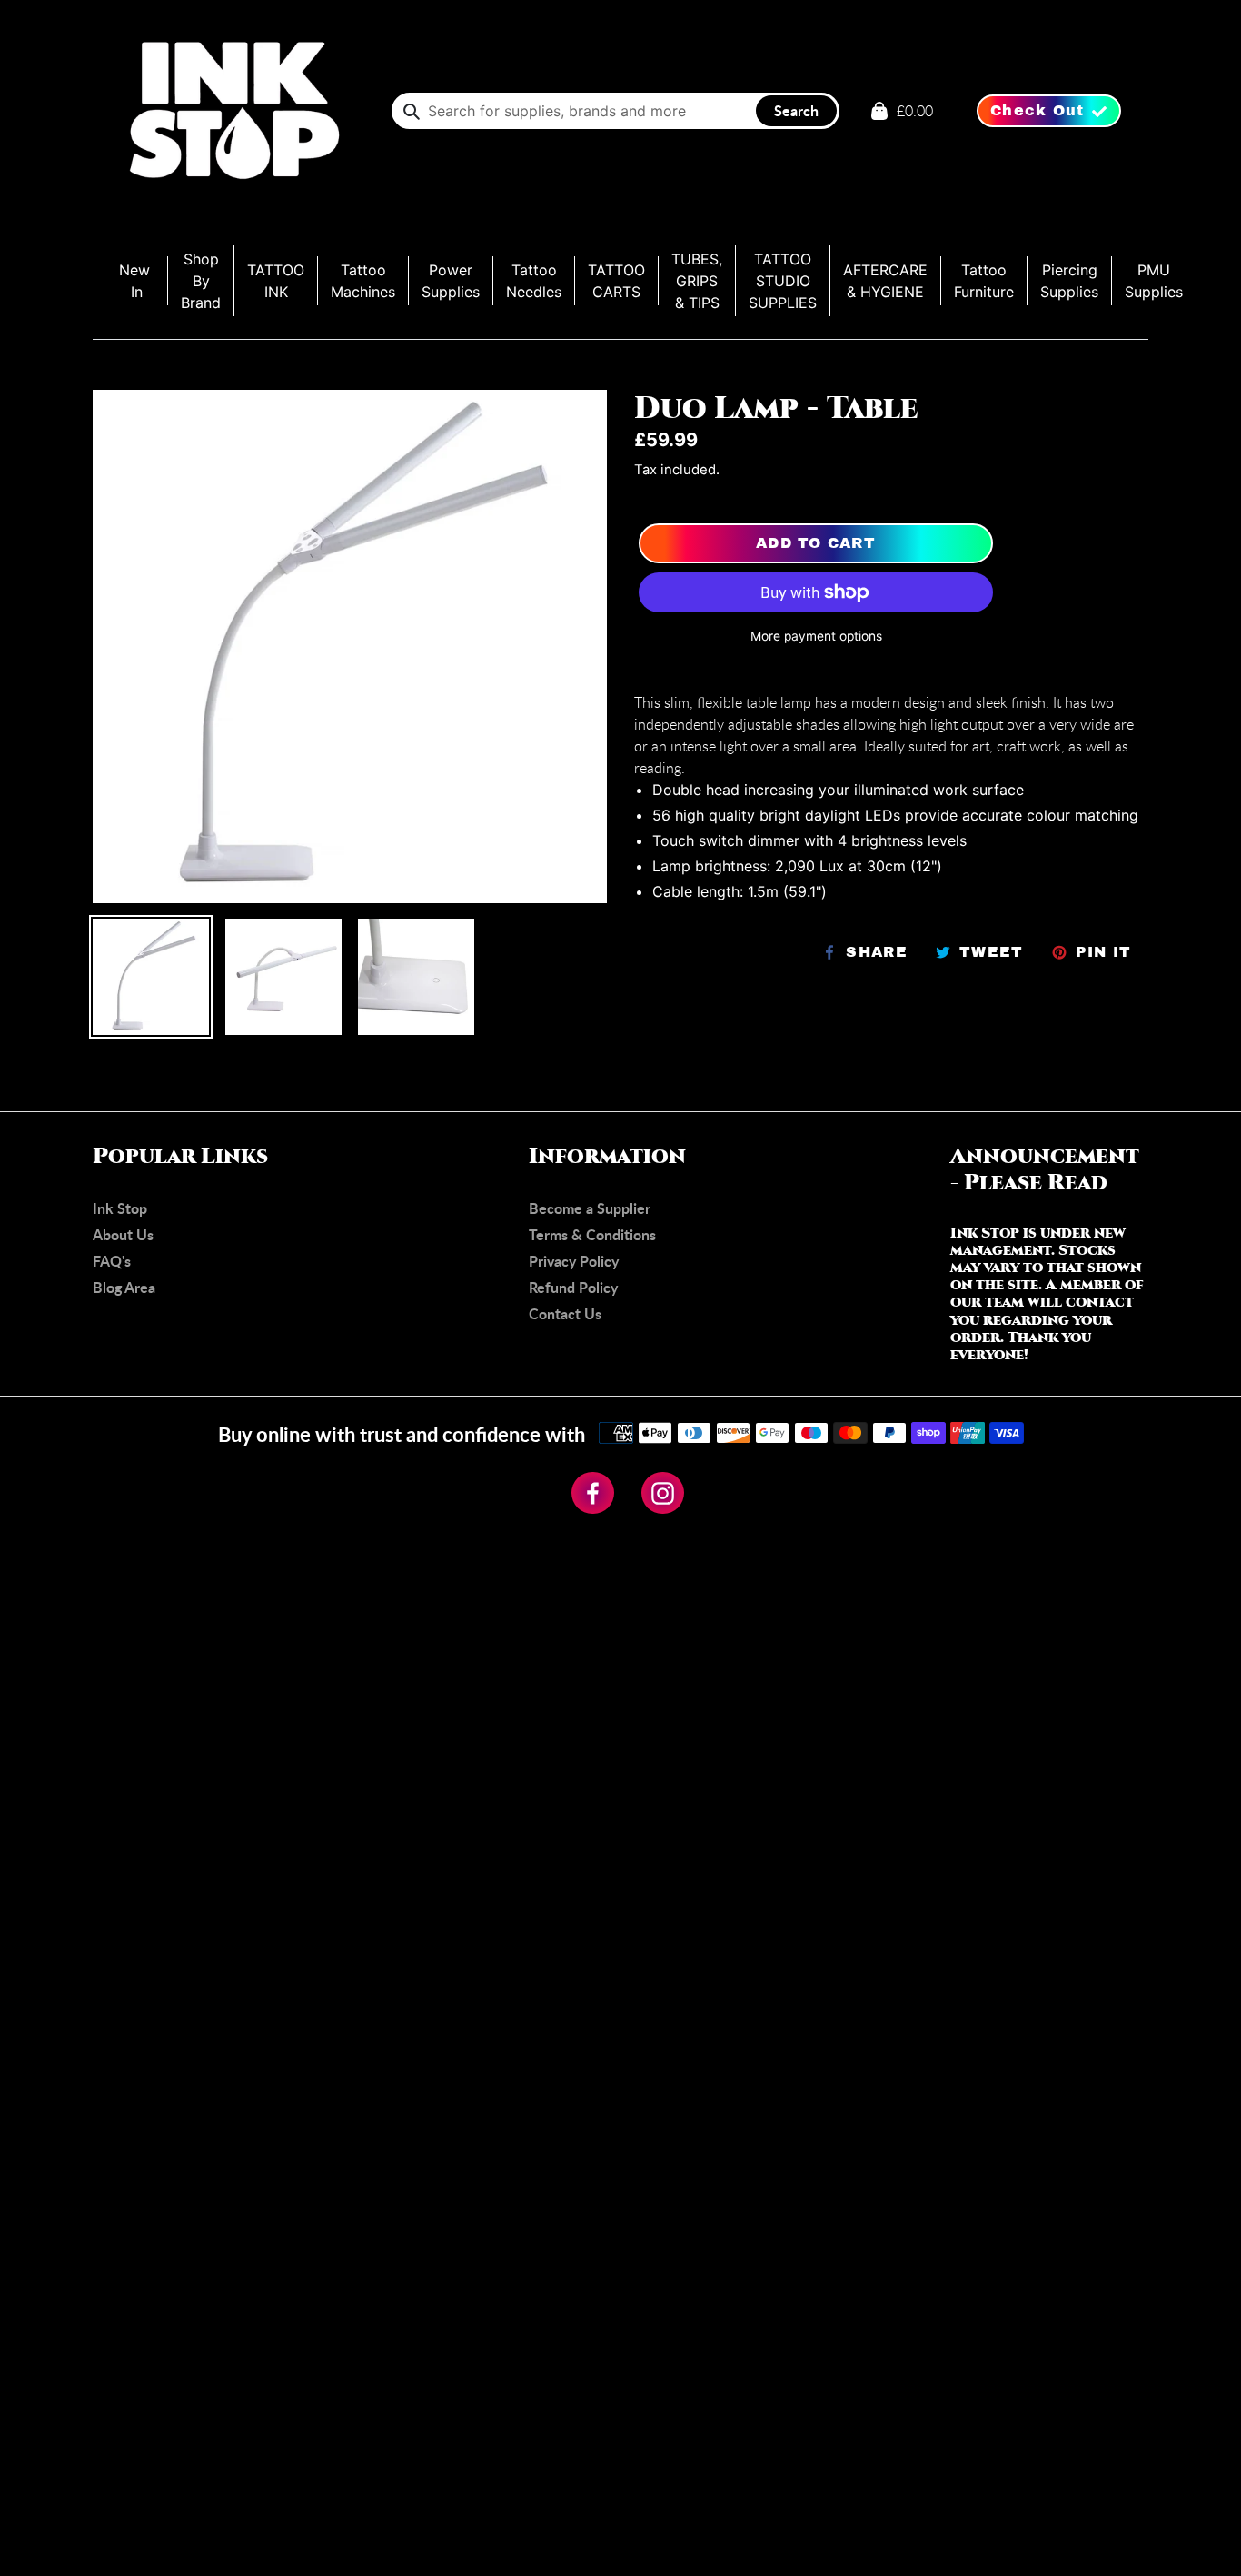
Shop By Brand (201, 281)
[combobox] (616, 111)
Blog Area (124, 1287)
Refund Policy (573, 1287)
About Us (123, 1234)
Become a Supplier (590, 1208)
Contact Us (565, 1313)
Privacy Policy (574, 1261)
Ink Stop (120, 1208)
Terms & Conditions (592, 1234)
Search (796, 110)
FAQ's (112, 1261)
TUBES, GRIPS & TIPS (697, 281)
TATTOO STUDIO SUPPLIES (783, 281)
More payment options (816, 636)
